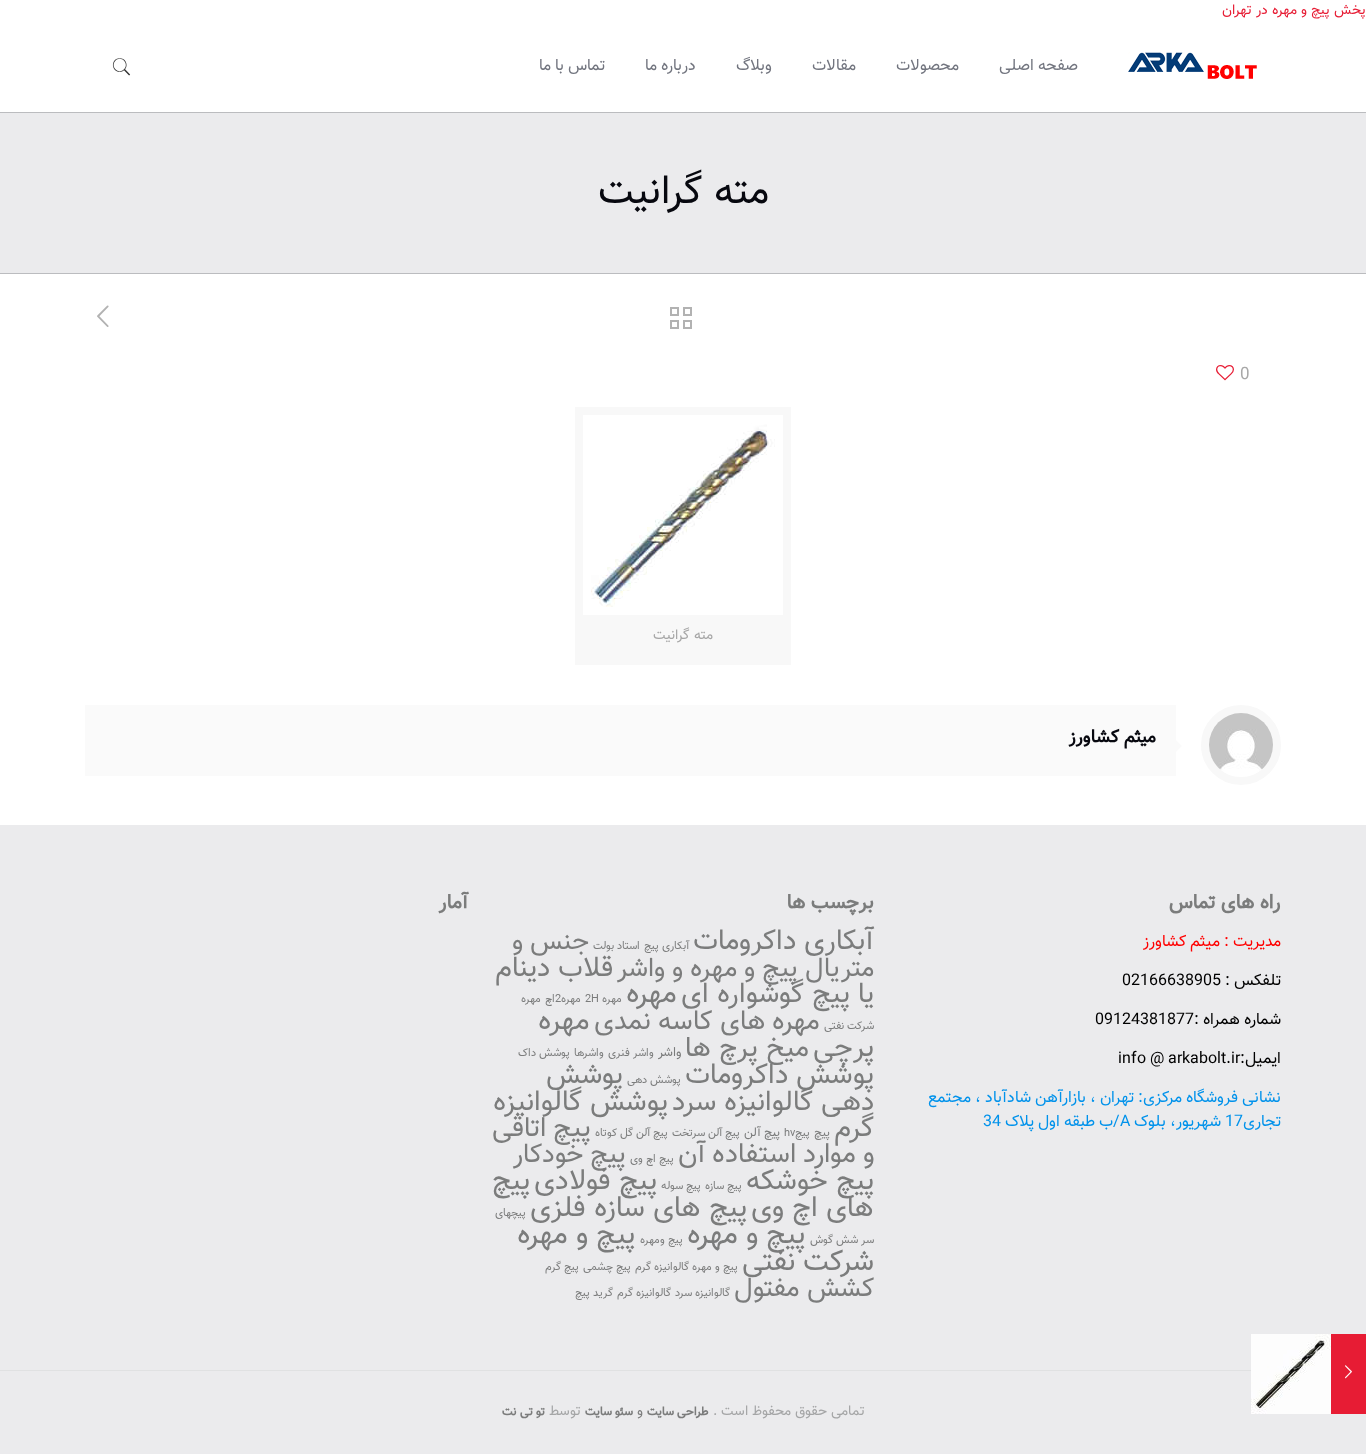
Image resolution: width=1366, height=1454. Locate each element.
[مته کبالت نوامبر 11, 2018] (1348, 1374)
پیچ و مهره (746, 1236)
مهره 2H (603, 999)
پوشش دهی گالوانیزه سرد (710, 1089)
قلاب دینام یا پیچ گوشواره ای (684, 982)
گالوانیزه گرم (644, 1293)
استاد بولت (616, 946)
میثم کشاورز (1112, 738)
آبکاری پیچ (666, 946)
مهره (651, 995)
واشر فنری (631, 1053)
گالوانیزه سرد (702, 1293)
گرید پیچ (594, 1293)
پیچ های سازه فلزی (638, 1209)
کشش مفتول (804, 1289)
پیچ (822, 1133)
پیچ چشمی (607, 1267)
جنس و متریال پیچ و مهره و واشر (693, 956)
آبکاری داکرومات (783, 942)
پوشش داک (544, 1053)
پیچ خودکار (569, 1155)
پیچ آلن (762, 1133)
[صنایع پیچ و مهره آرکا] (1194, 67)
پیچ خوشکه (810, 1182)
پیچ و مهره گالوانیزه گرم (686, 1267)
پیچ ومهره (661, 1240)
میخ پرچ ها (747, 1049)
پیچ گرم (562, 1267)
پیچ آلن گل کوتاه (631, 1133)
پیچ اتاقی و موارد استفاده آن (683, 1142)
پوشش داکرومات (779, 1076)
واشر (669, 1053)
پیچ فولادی (595, 1182)
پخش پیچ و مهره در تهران (1294, 11)
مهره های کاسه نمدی (707, 1022)
